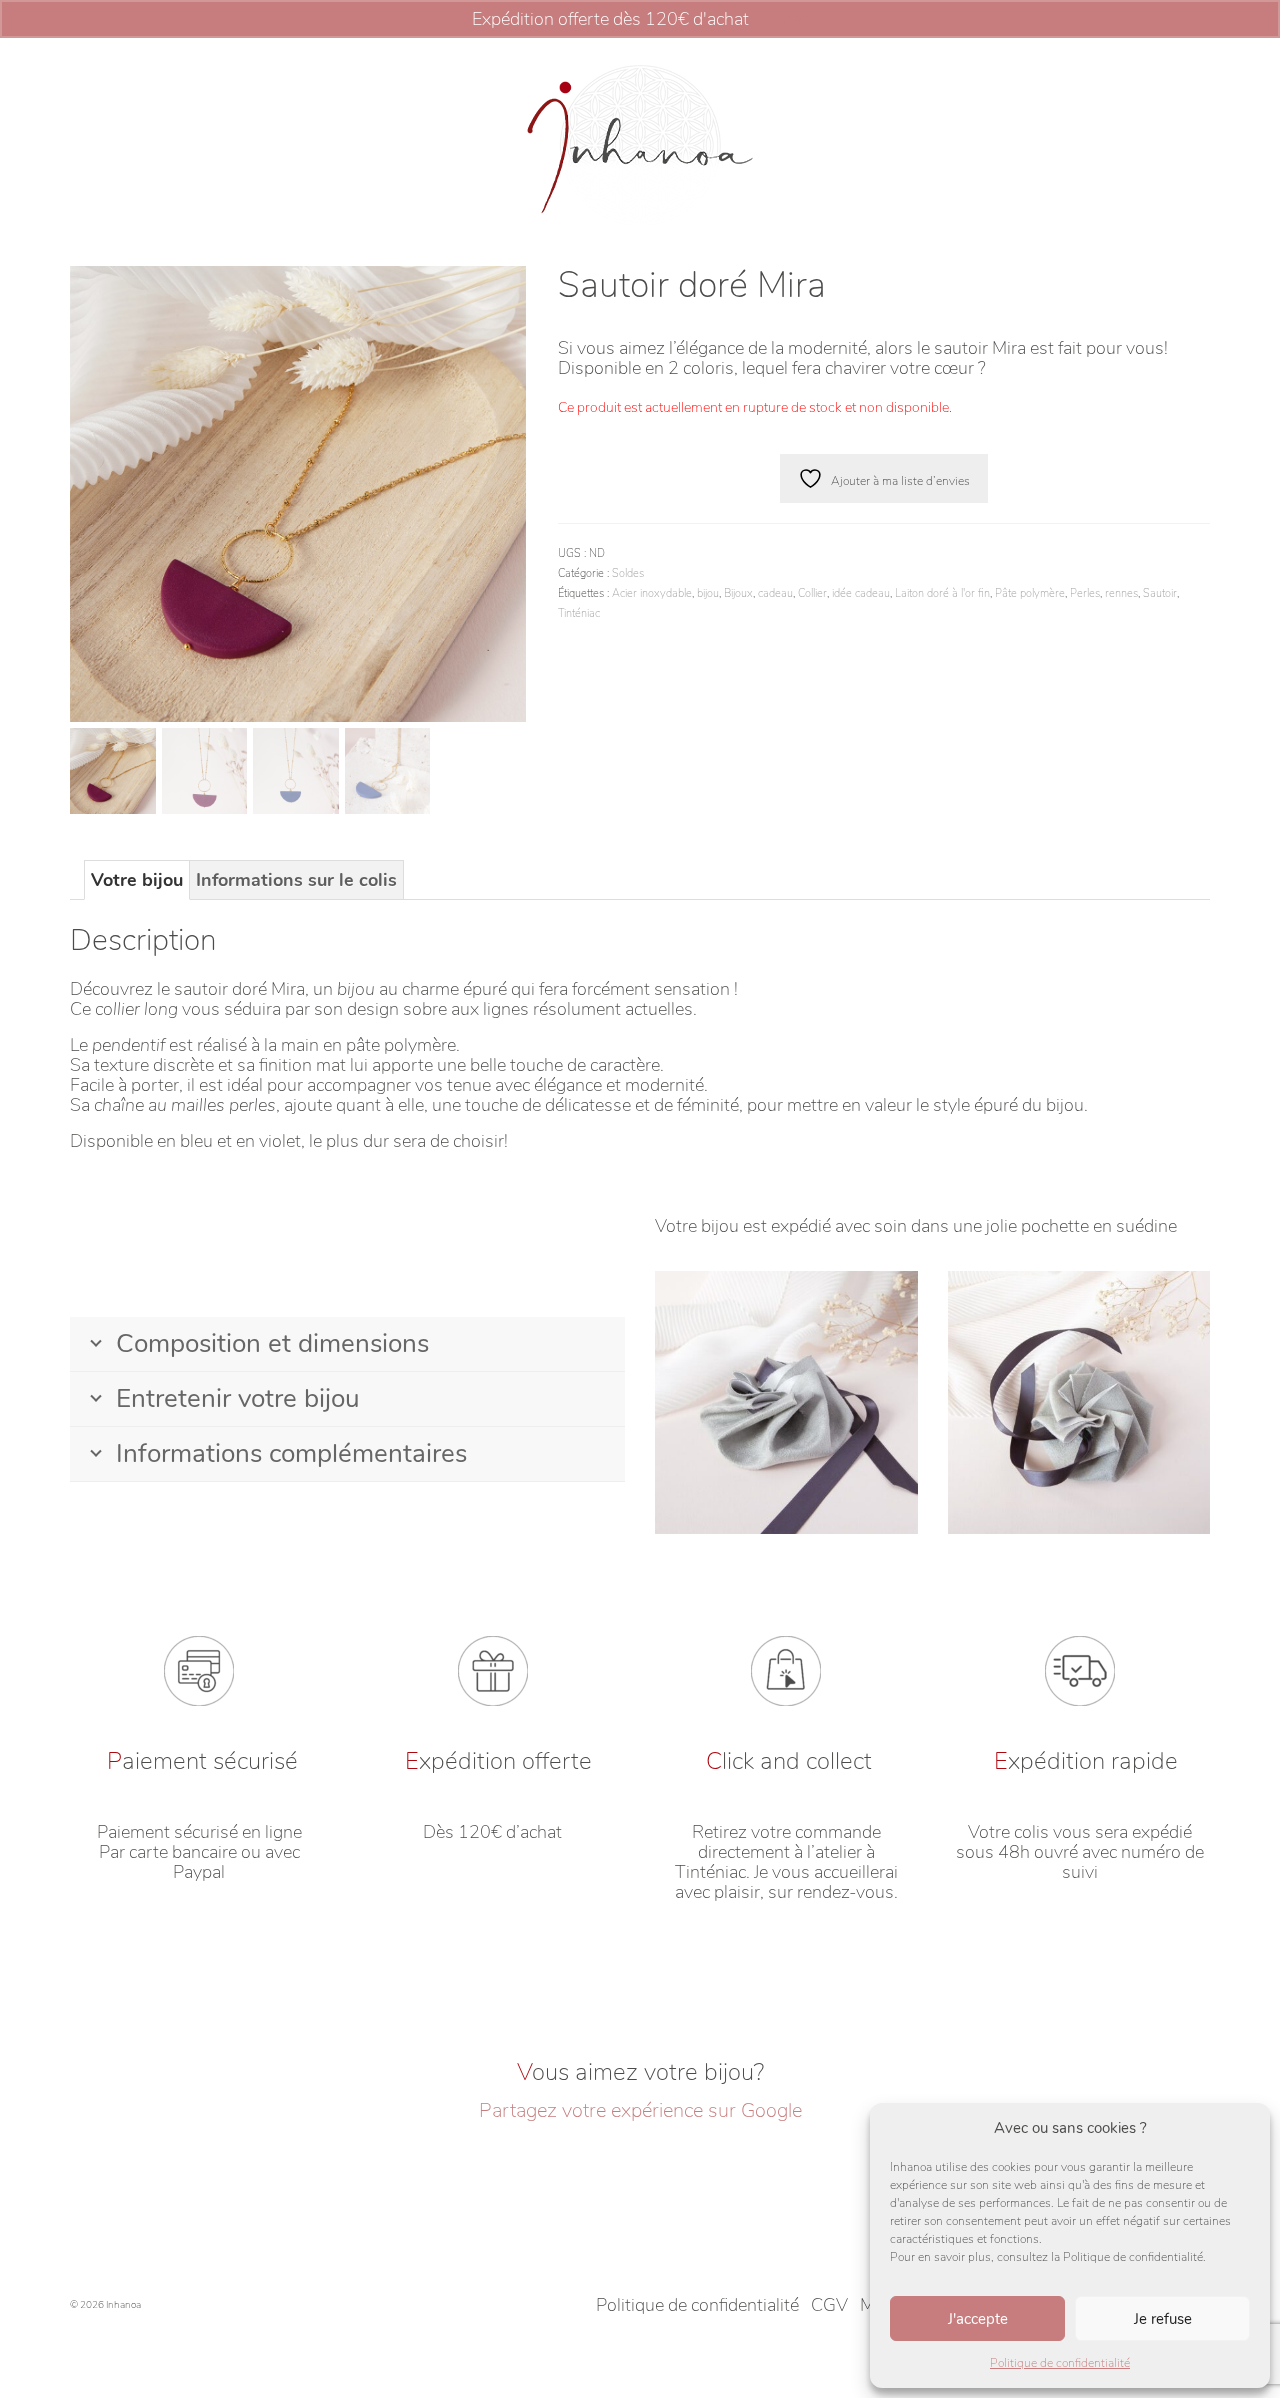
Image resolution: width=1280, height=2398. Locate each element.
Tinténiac (579, 613)
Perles (1085, 593)
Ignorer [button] (780, 19)
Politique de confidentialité (1060, 2363)
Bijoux (738, 593)
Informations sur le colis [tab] (296, 880)
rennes (1121, 593)
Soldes (628, 573)
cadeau (775, 593)
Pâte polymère (1030, 593)
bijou (708, 593)
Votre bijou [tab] (137, 880)
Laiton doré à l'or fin (942, 593)
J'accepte (978, 2319)
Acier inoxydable (652, 593)
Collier (812, 593)
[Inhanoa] (640, 145)
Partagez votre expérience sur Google (640, 2110)
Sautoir (1160, 593)
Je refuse (1163, 2319)
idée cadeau (861, 593)
